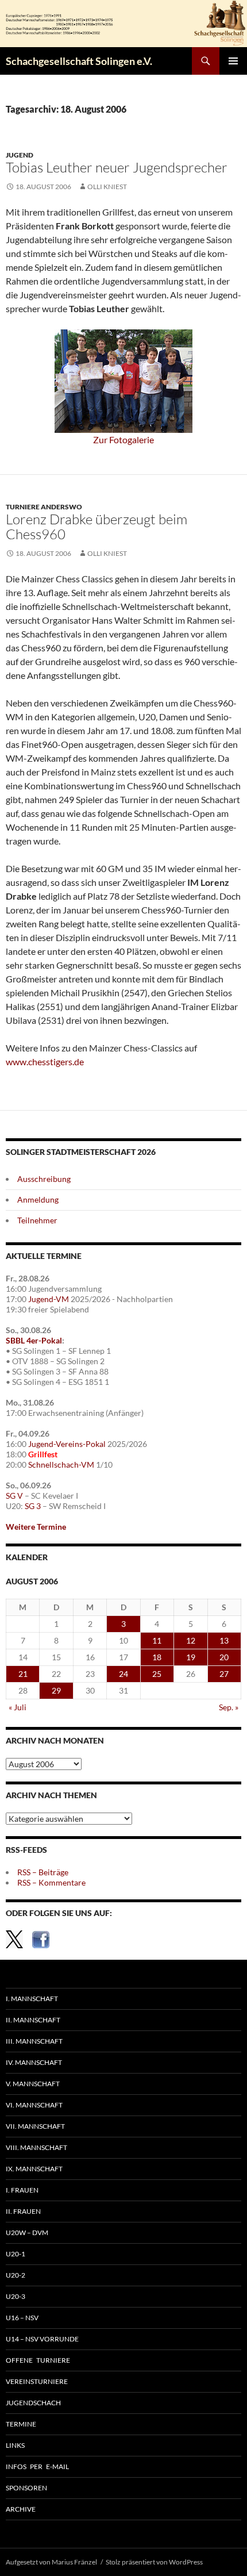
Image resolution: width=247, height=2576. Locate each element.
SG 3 (33, 1506)
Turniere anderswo (44, 507)
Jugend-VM (49, 1299)
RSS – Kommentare (51, 1882)
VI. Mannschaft (34, 2105)
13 (224, 1640)
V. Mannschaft (33, 2084)
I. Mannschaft (32, 1999)
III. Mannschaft (34, 2041)
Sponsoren (26, 2488)
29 (56, 1690)
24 (123, 1674)
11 (157, 1640)
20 (224, 1657)
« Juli (18, 1707)
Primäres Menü (233, 61)
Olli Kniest (107, 187)
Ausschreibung (44, 1179)
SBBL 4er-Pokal (34, 1340)
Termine (21, 2424)
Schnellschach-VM (61, 1464)
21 (23, 1674)
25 (157, 1674)
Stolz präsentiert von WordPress (154, 2562)
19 (191, 1657)
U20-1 (16, 2254)
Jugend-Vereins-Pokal (67, 1444)
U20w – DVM (27, 2233)
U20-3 (16, 2296)
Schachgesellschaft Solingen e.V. (79, 61)
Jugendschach (33, 2403)
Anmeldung (38, 1199)
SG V (14, 1496)
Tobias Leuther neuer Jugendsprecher (117, 167)
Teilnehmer (37, 1220)
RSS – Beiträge (43, 1872)
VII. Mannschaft (35, 2126)
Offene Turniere (38, 2360)
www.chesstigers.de (45, 1062)
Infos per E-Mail (37, 2466)
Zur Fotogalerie (123, 439)
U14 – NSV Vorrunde (42, 2339)
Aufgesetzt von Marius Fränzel (51, 2562)
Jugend (20, 155)
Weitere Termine (36, 1527)
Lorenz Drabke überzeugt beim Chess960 (97, 527)
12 (191, 1640)
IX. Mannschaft (34, 2169)
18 (157, 1657)
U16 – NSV (22, 2318)
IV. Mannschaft (34, 2062)
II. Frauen (23, 2211)
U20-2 (16, 2275)
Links (15, 2445)
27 (224, 1674)
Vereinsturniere (37, 2381)
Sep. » (229, 1707)
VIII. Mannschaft (36, 2147)
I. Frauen (22, 2190)
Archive (21, 2509)
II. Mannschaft (33, 2020)
